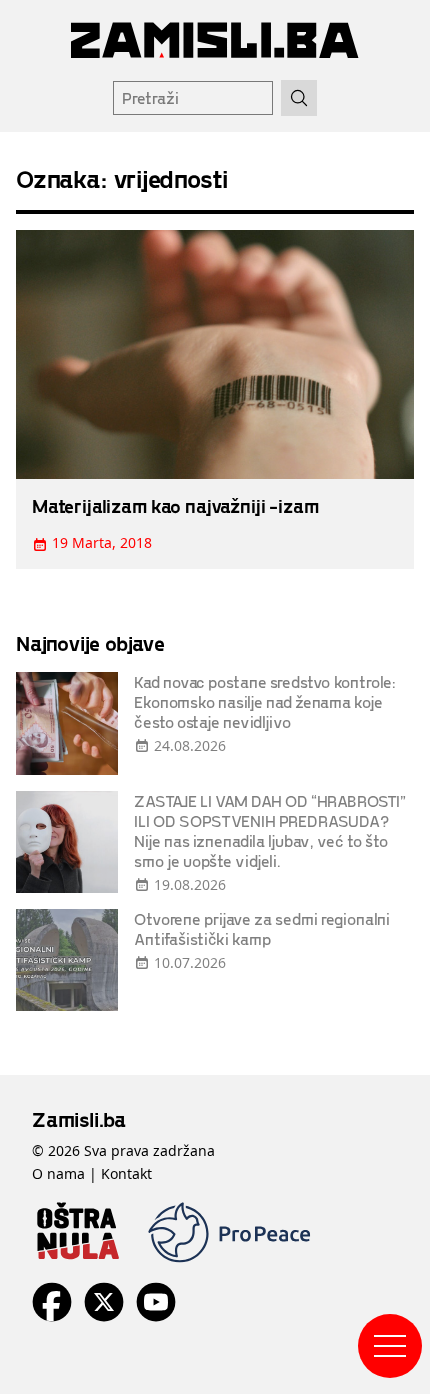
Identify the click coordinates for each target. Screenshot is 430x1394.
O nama (58, 1173)
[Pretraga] (299, 98)
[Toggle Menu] (390, 1346)
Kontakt (126, 1173)
